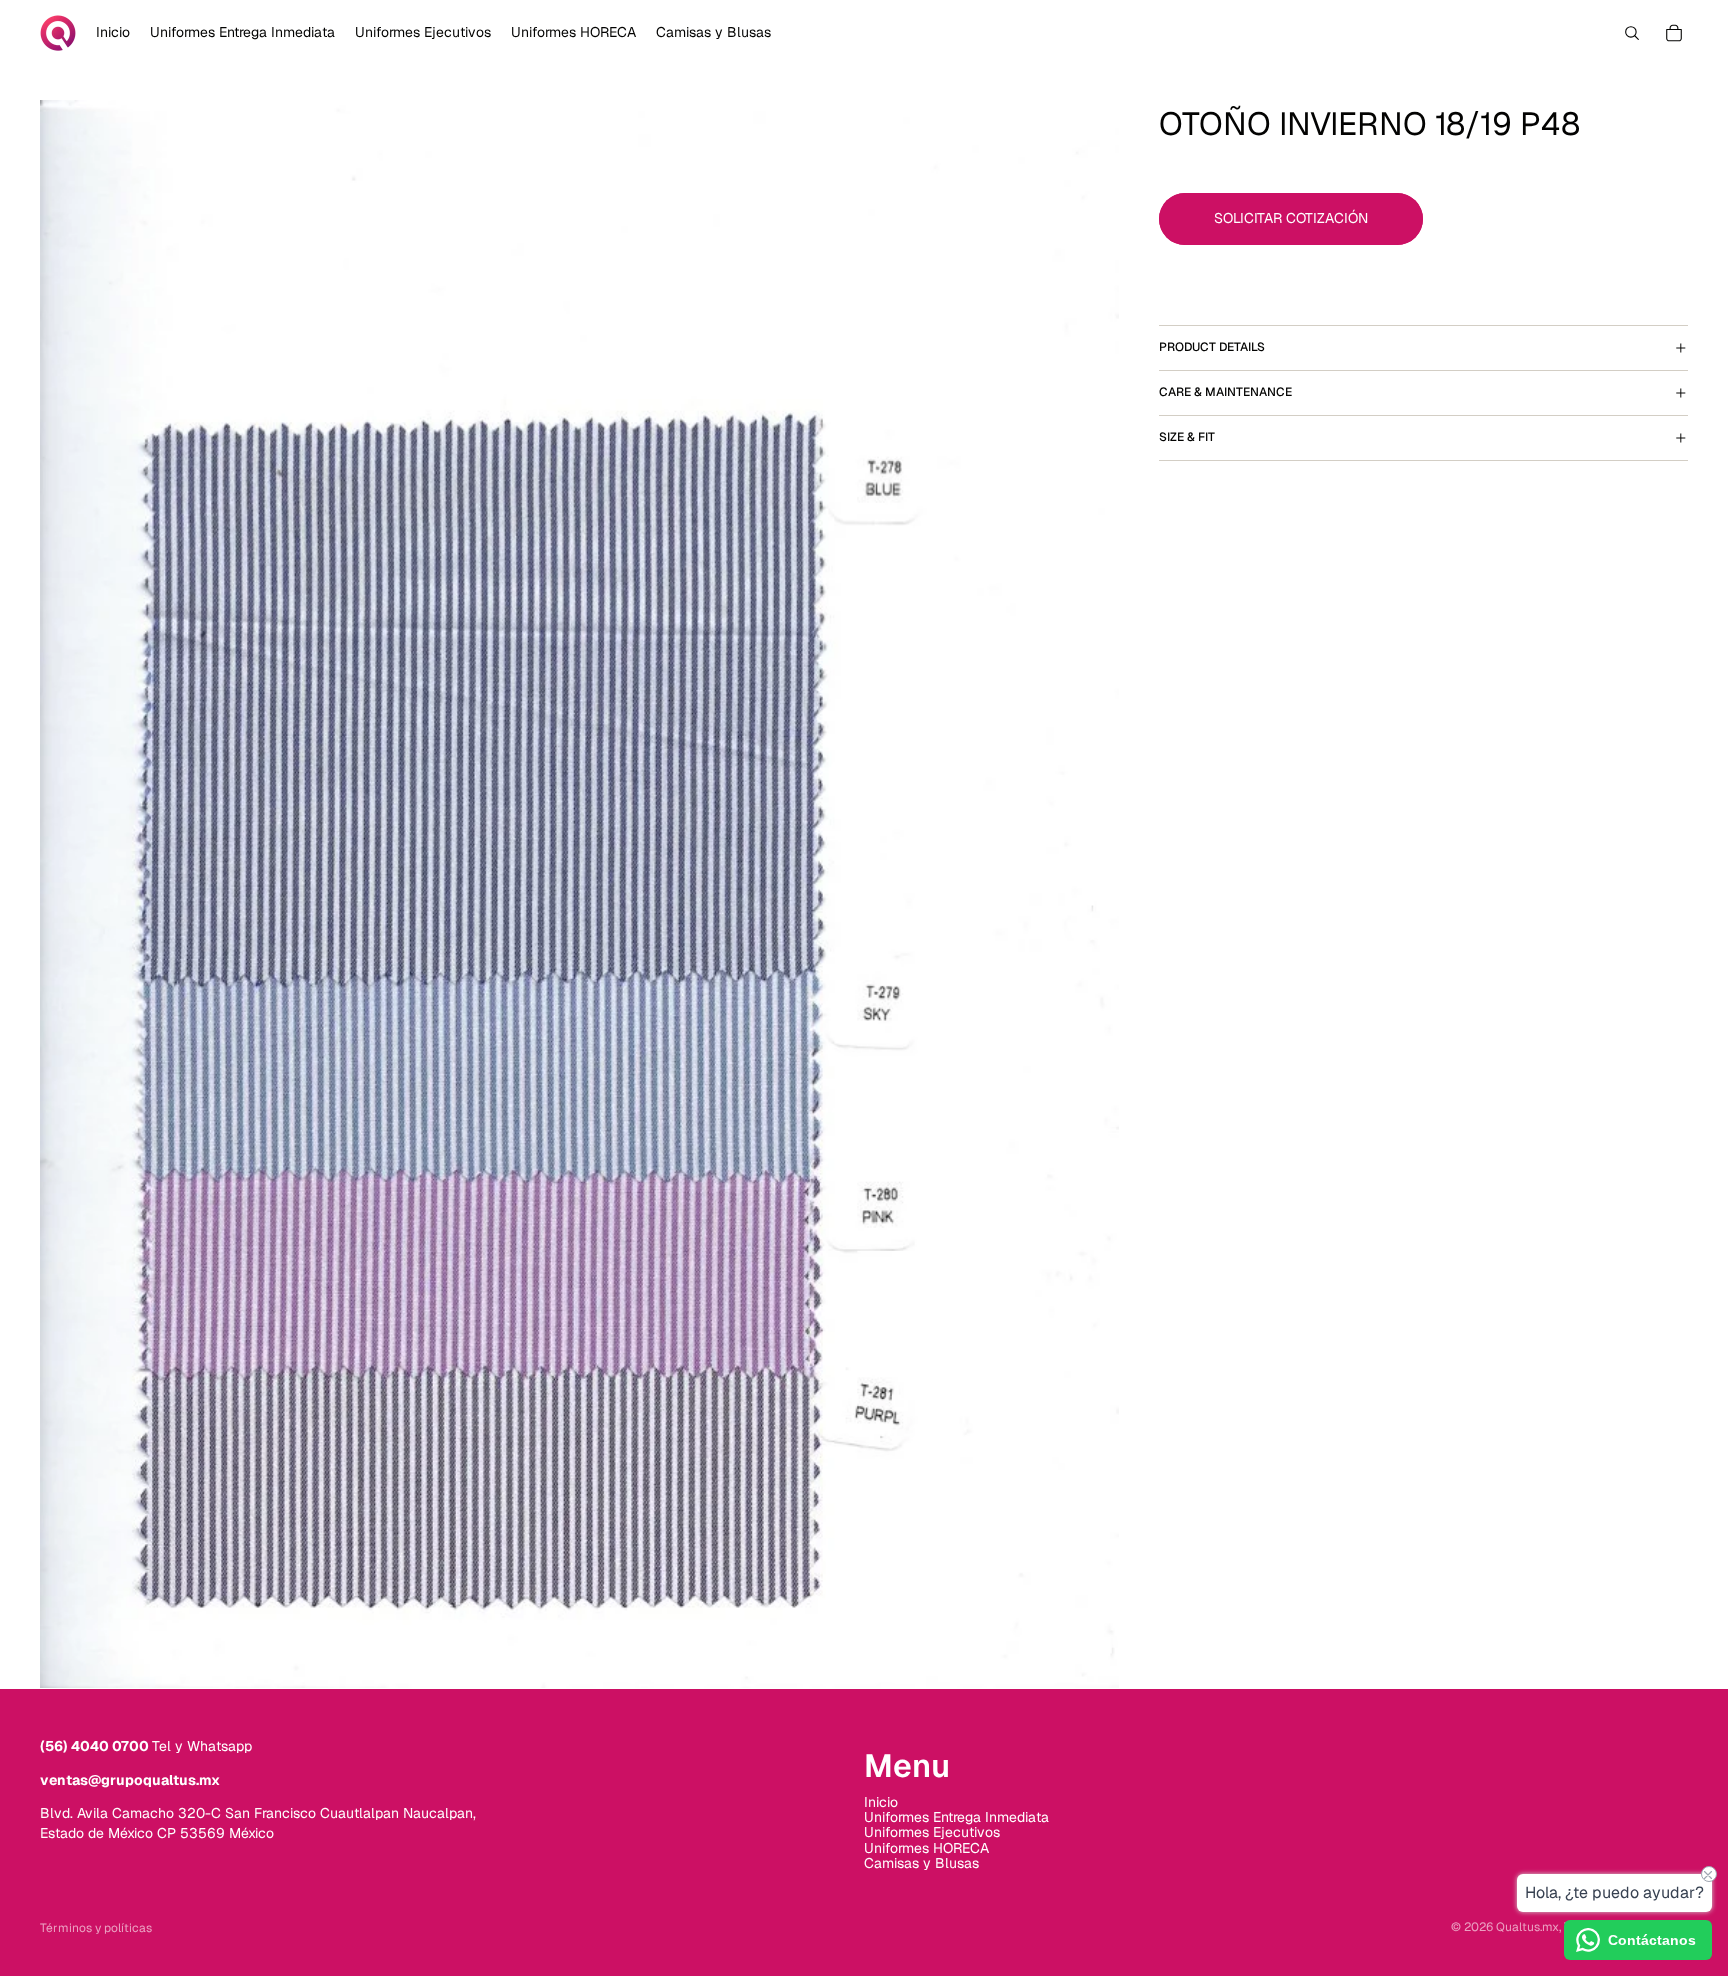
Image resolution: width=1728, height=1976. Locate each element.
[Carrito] (1674, 33)
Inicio (881, 1801)
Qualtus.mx (1527, 1927)
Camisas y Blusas (921, 1863)
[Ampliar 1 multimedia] (579, 894)
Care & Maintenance (1225, 392)
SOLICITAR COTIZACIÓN (1291, 218)
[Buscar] (1632, 33)
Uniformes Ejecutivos (932, 1832)
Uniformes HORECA (926, 1847)
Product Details (1212, 347)
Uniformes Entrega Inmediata (956, 1817)
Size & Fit (1187, 437)
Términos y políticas (96, 1928)
